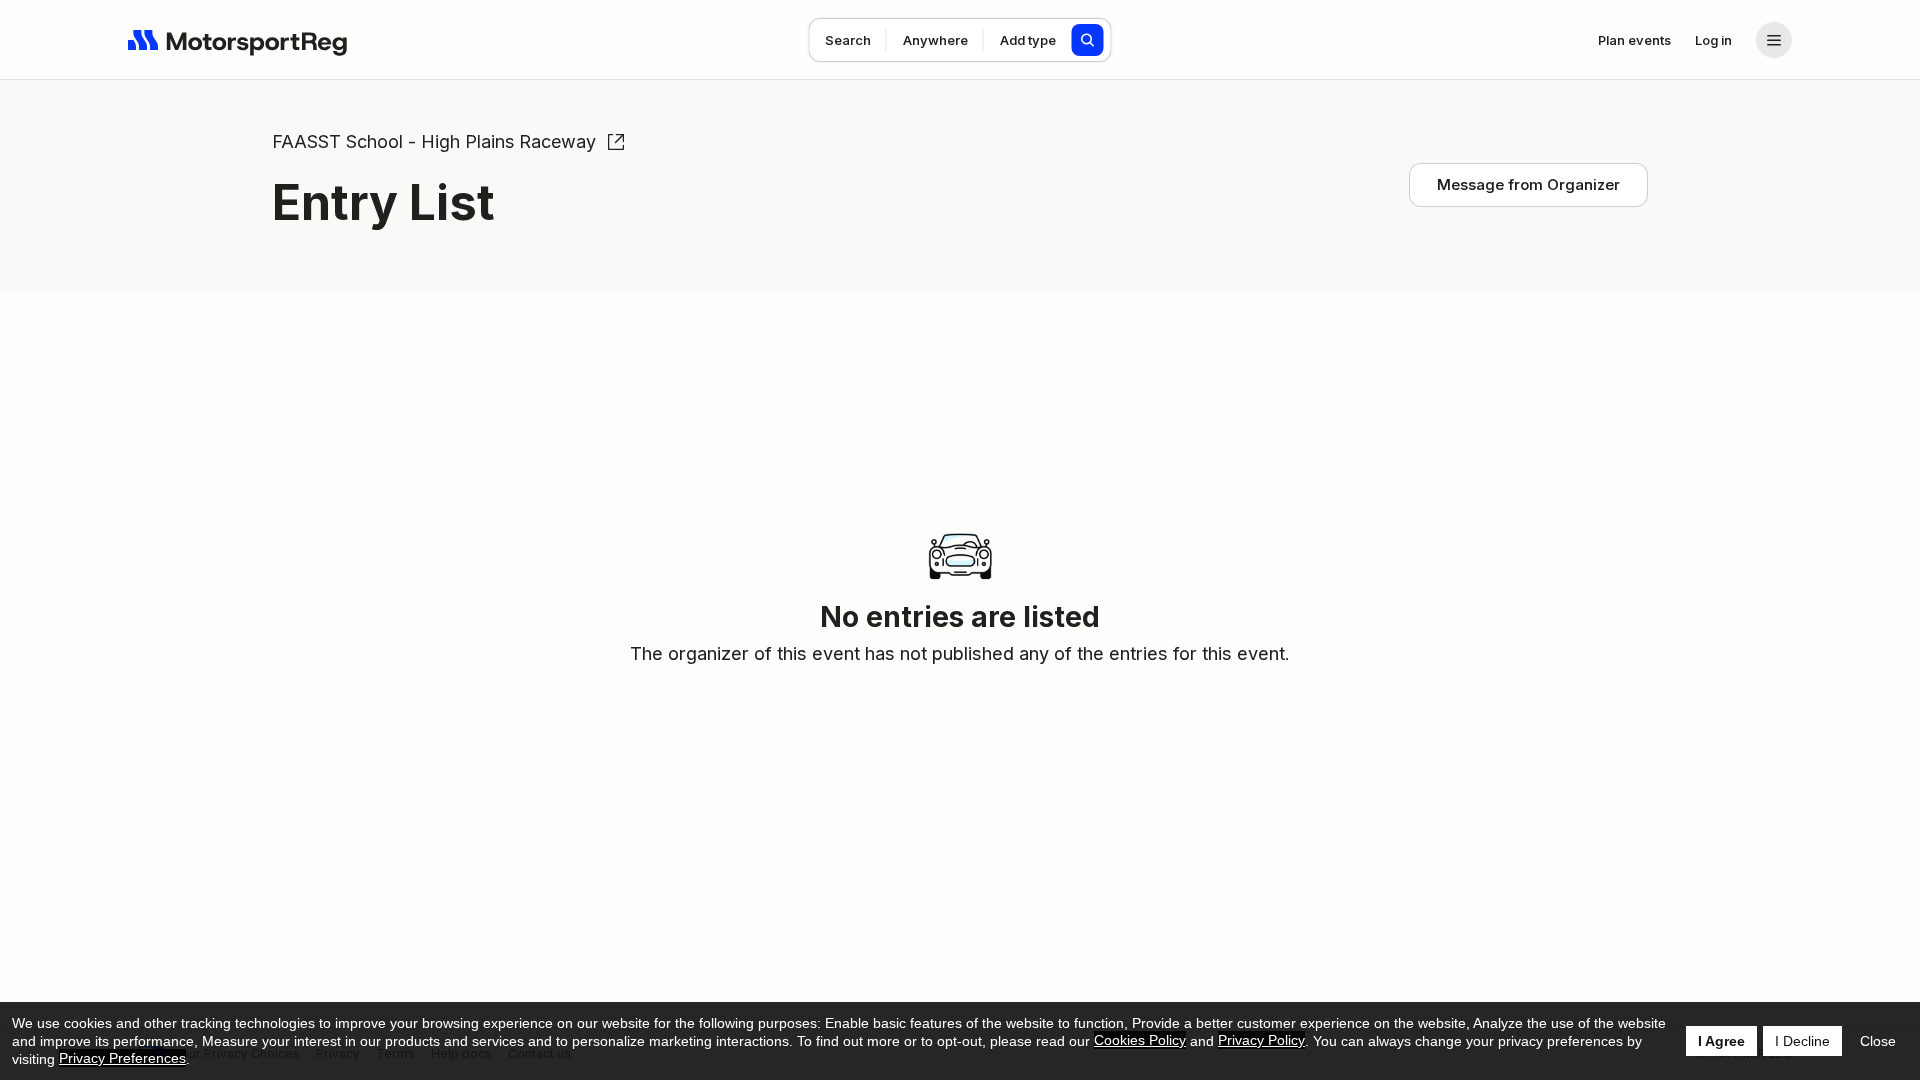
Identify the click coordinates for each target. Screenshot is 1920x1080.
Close (1878, 1041)
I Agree (1721, 1041)
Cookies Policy (1140, 1040)
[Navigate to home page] (238, 40)
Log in (1713, 40)
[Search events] (1088, 40)
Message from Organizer (1528, 184)
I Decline (1802, 1041)
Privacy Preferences (122, 1058)
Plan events (1634, 40)
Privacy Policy (1261, 1040)
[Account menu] (1774, 40)
